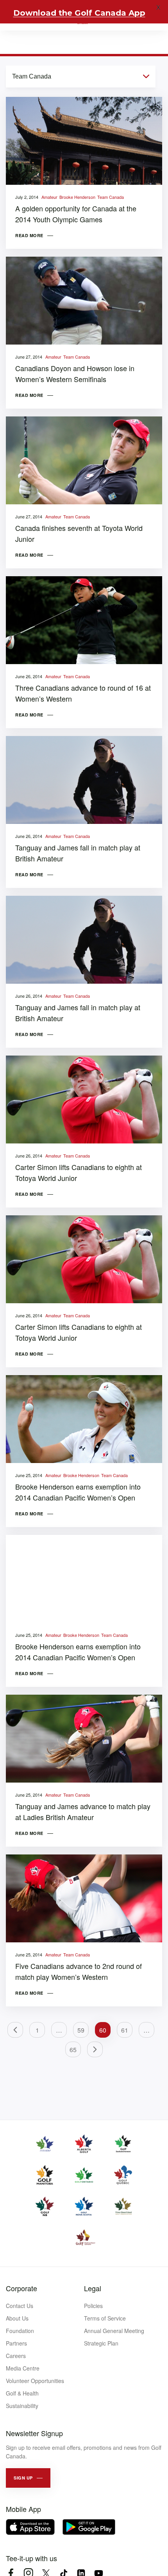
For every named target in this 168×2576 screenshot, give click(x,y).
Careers (16, 2356)
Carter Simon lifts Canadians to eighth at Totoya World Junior (79, 1172)
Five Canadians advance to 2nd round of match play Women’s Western (79, 1971)
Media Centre (23, 2368)
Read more (29, 235)
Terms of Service (105, 2318)
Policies (93, 2306)
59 (81, 2030)
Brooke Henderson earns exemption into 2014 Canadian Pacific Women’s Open (78, 1492)
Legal (93, 2288)
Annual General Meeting (114, 2331)
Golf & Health (22, 2393)
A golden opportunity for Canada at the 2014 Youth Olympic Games (76, 214)
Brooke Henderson (77, 197)
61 (125, 2030)
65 (73, 2050)
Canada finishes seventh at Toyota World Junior (79, 533)
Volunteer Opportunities (35, 2381)
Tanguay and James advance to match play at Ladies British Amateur (83, 1811)
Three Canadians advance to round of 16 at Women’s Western (83, 693)
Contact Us (20, 2306)
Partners (16, 2343)
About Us (17, 2318)
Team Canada (111, 197)
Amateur (49, 197)
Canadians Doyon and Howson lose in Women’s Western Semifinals (75, 373)
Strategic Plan (101, 2343)
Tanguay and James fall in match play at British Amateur (78, 853)
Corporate (21, 2288)
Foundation (20, 2331)
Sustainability (22, 2406)
